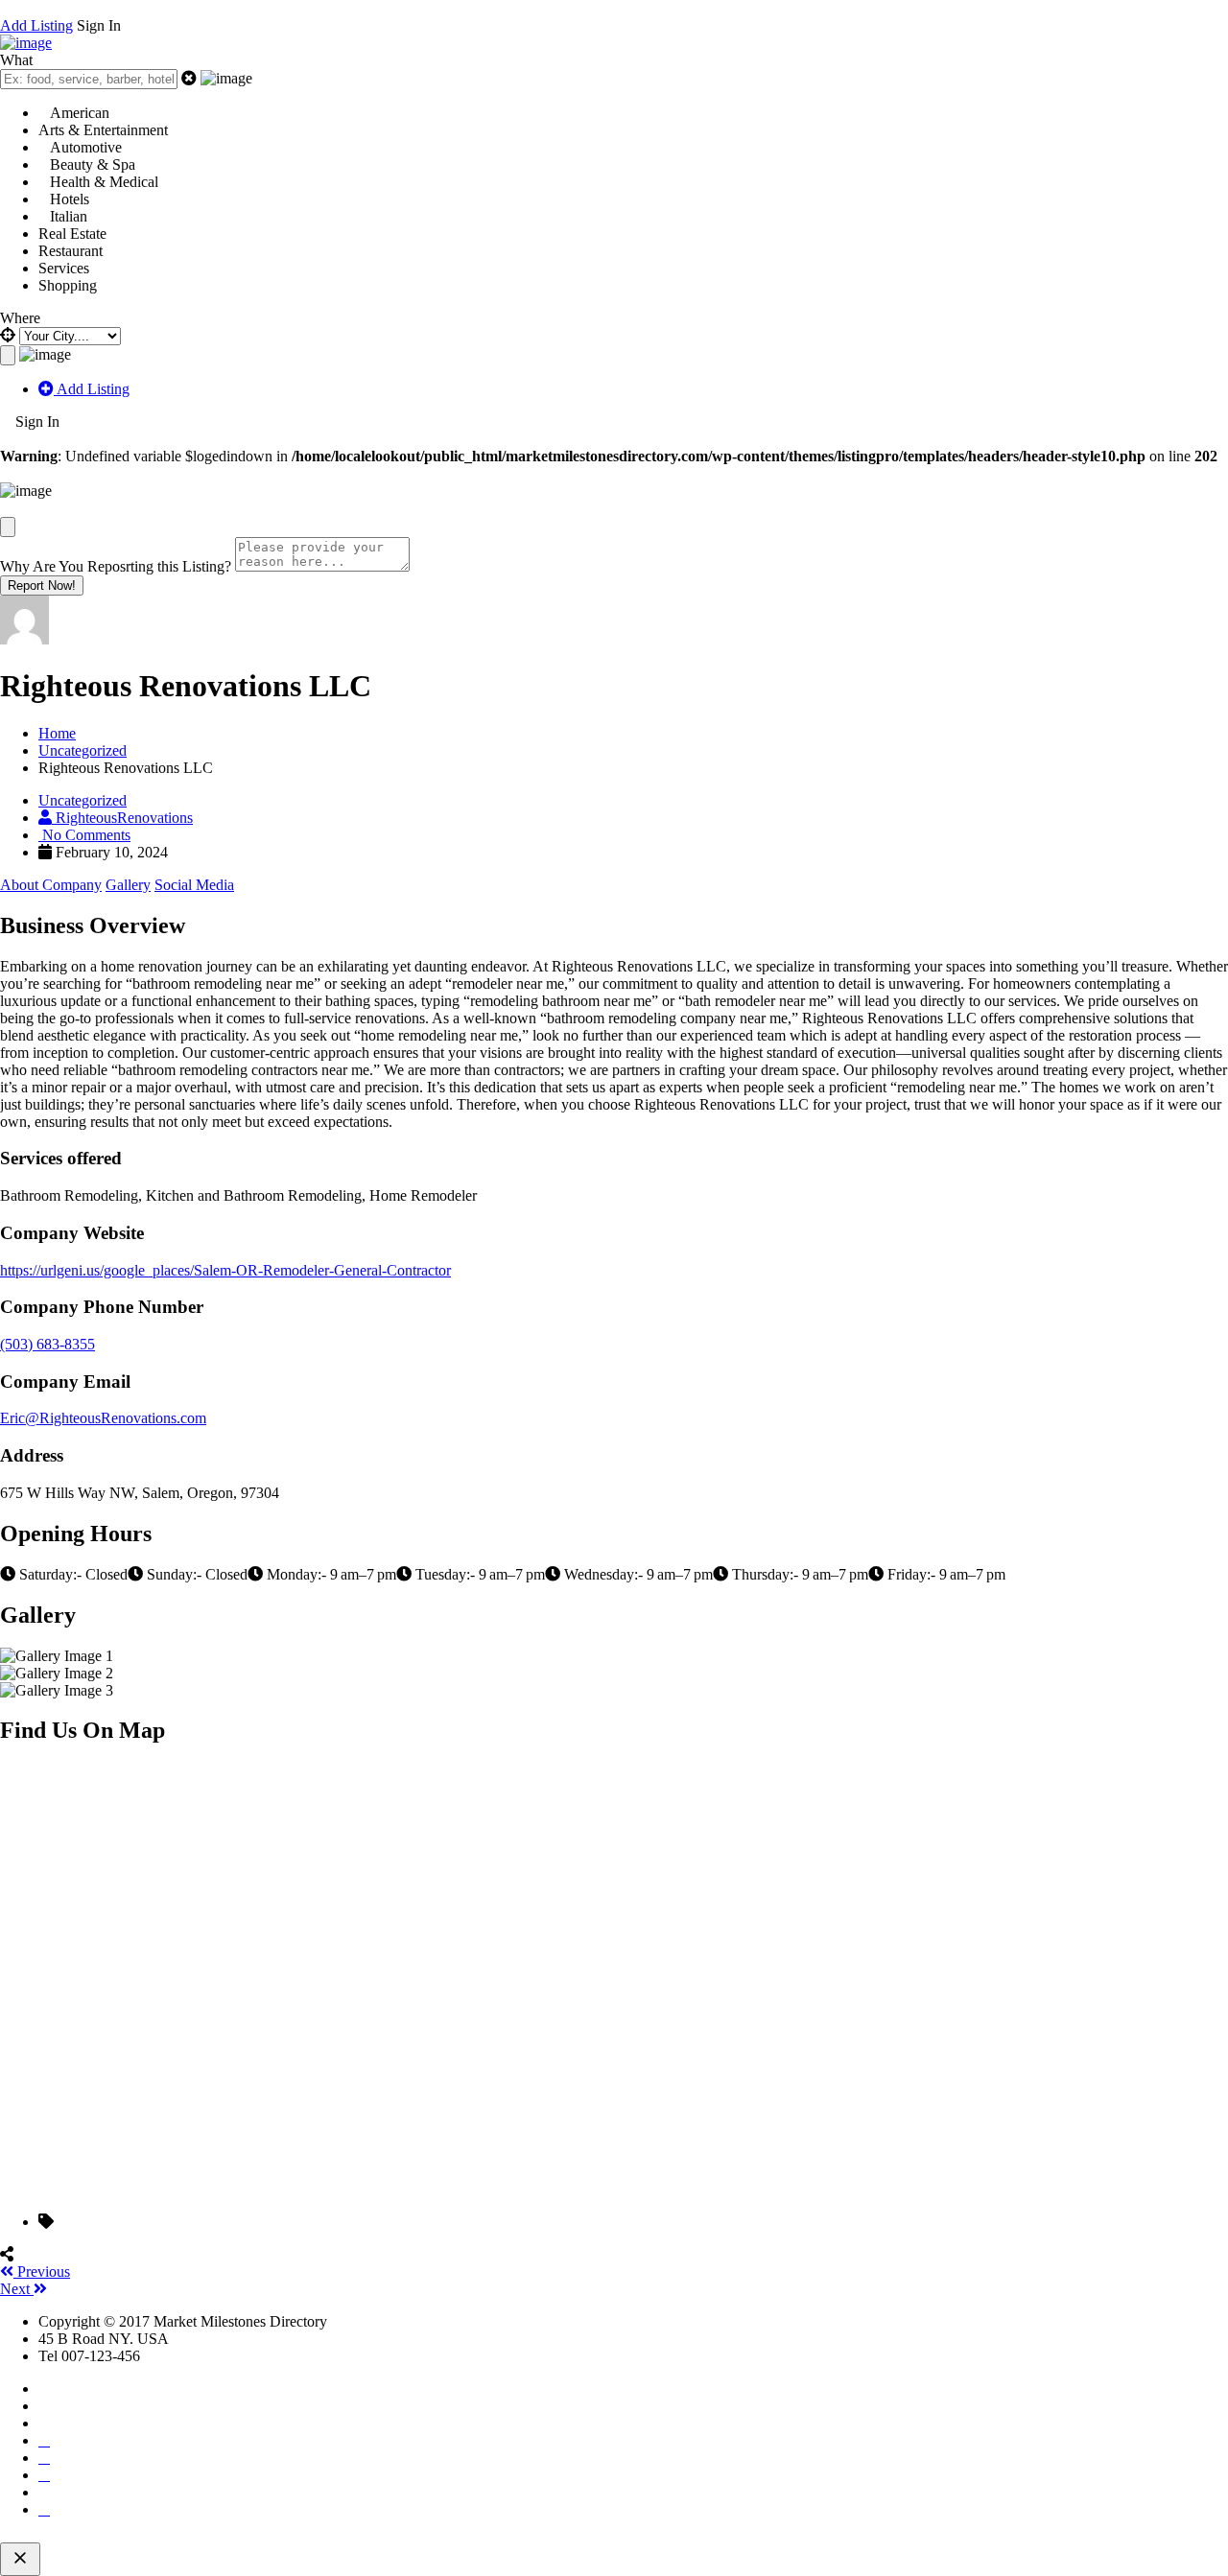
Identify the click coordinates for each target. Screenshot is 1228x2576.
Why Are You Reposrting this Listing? (116, 566)
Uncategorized (83, 750)
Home (57, 733)
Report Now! (42, 585)
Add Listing (36, 25)
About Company (51, 885)
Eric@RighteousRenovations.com (103, 1418)
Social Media (194, 885)
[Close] (8, 527)
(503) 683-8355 (47, 1344)
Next (17, 2289)
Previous (42, 2272)
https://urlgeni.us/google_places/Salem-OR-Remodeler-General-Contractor (225, 1270)
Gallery (128, 885)
